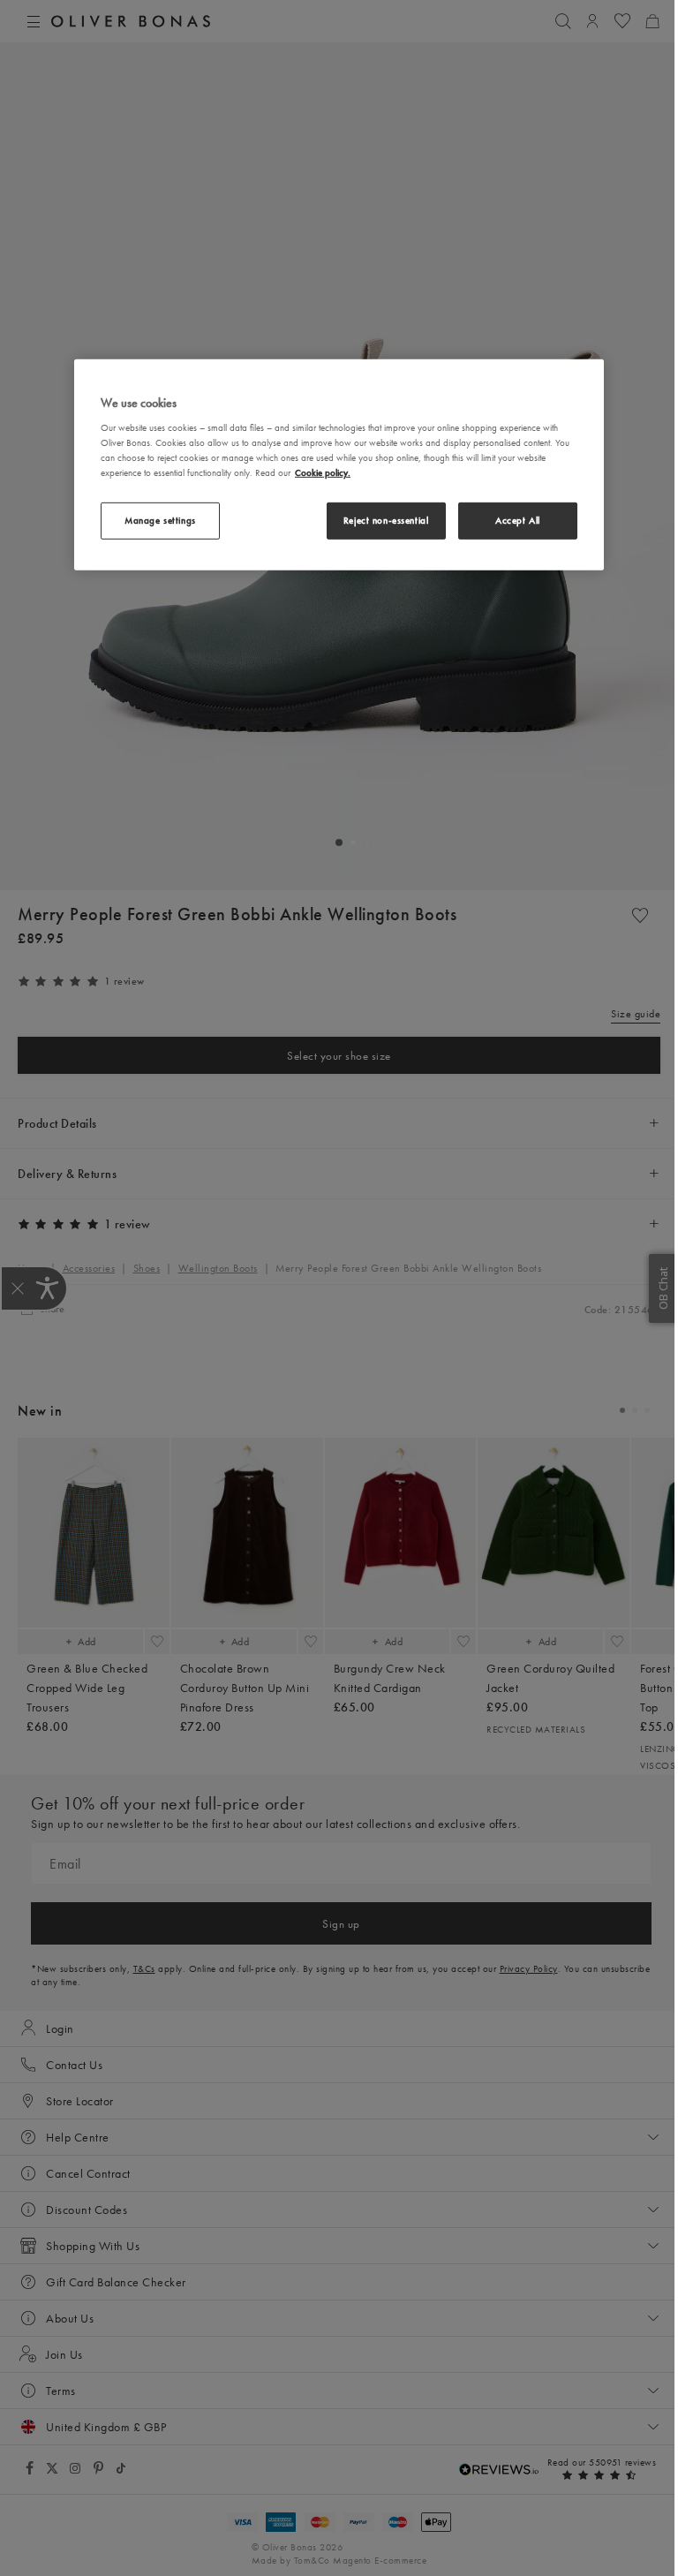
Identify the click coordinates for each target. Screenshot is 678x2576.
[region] (339, 465)
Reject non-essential (386, 520)
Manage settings (160, 520)
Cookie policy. (323, 472)
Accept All (518, 520)
